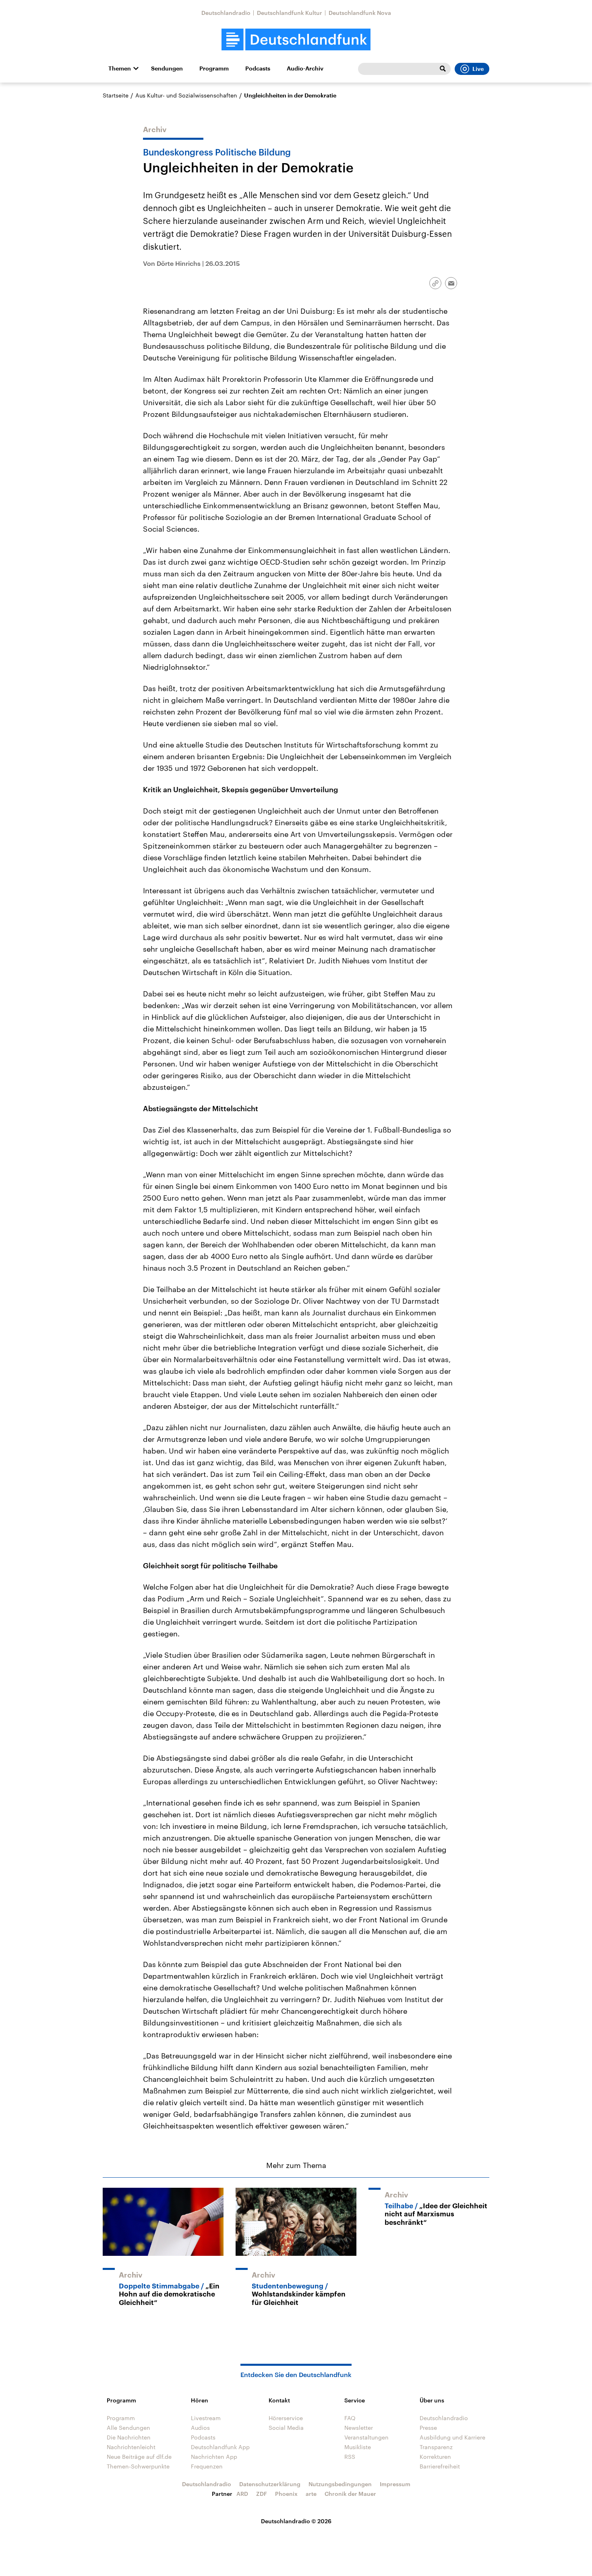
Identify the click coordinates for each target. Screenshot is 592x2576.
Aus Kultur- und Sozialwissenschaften (186, 95)
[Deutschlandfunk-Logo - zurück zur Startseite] (296, 40)
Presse (428, 2428)
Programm (214, 68)
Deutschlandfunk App (220, 2447)
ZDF (262, 2494)
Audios (200, 2428)
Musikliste (358, 2447)
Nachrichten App (214, 2457)
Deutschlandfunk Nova (360, 13)
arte (311, 2494)
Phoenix (286, 2494)
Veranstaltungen (366, 2437)
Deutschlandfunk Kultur (290, 13)
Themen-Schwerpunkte (138, 2466)
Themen (120, 68)
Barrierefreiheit (440, 2466)
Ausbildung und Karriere (452, 2437)
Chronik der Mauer (350, 2494)
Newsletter (359, 2428)
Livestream (206, 2418)
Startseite (116, 95)
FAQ (350, 2418)
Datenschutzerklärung (270, 2484)
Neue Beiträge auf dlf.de (139, 2457)
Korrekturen (435, 2457)
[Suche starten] (443, 69)
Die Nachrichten (129, 2437)
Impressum (395, 2484)
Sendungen (167, 68)
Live (478, 69)
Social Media (286, 2428)
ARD (242, 2494)
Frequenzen (207, 2466)
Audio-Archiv (305, 68)
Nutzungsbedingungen (340, 2484)
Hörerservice (286, 2418)
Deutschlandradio (226, 13)
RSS (350, 2457)
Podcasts (258, 68)
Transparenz (436, 2447)
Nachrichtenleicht (131, 2447)
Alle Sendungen (128, 2428)
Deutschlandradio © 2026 (296, 2521)
